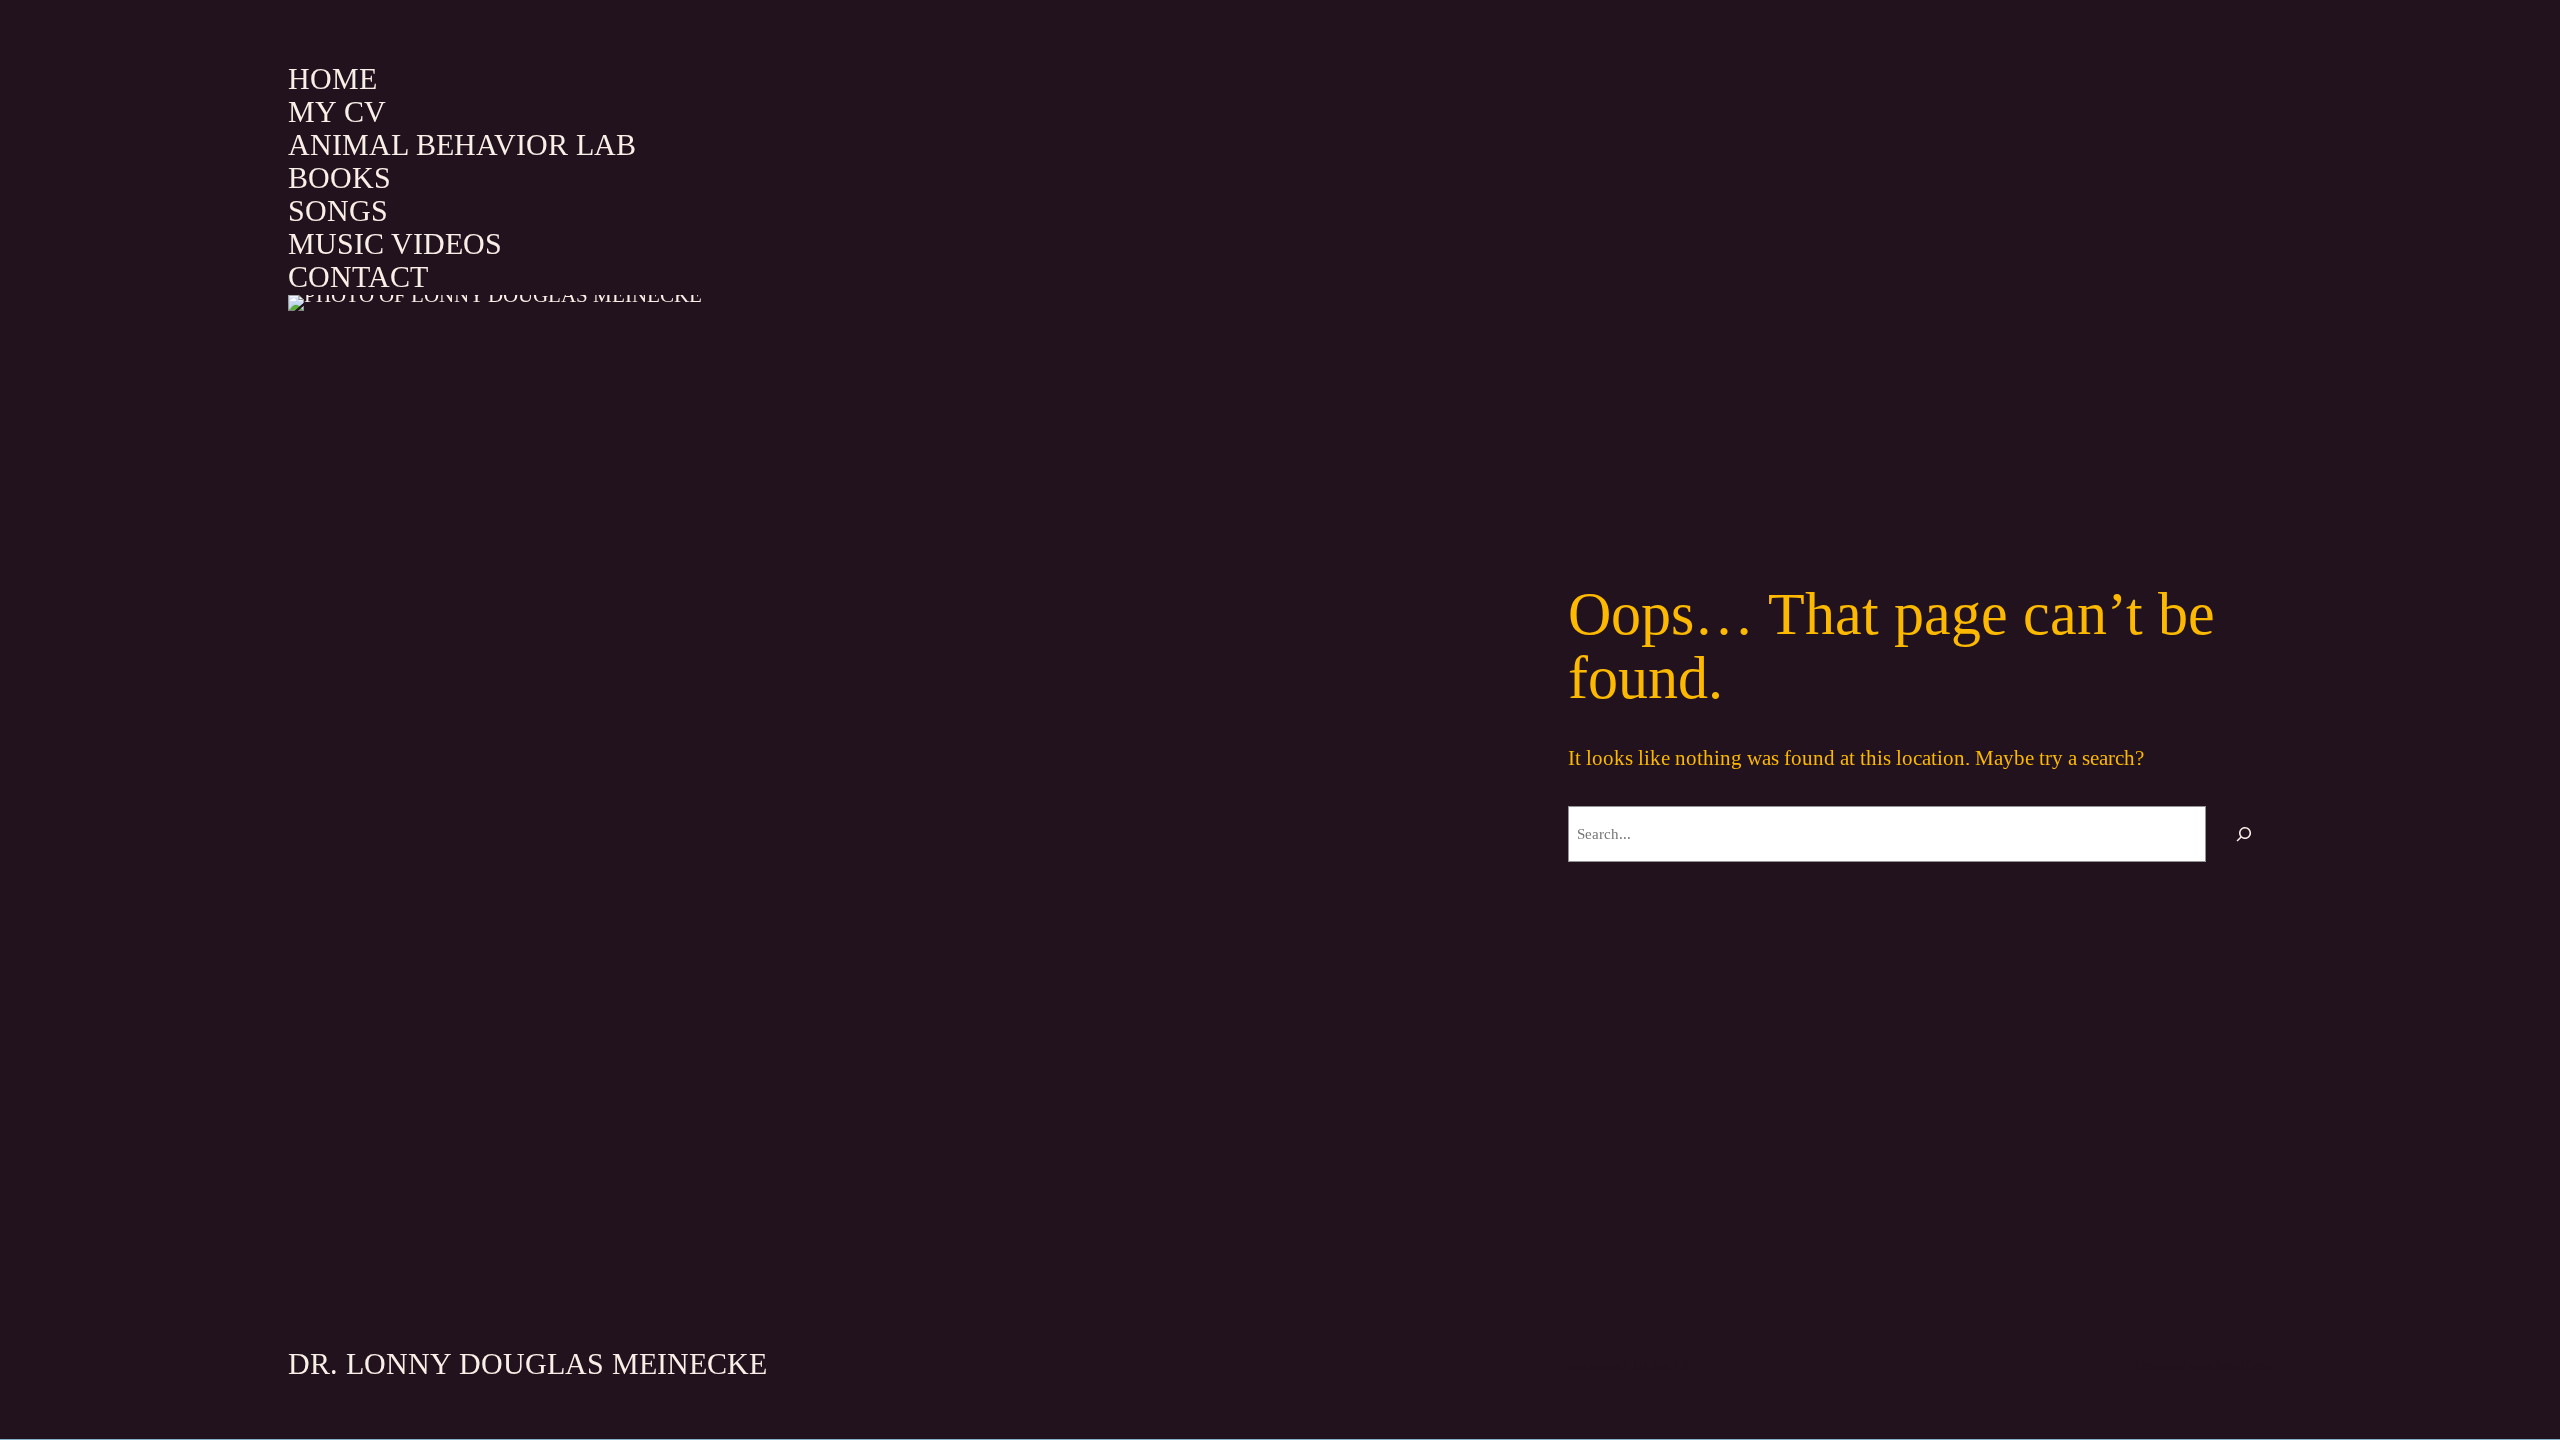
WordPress (2244, 1365)
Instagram (1594, 1365)
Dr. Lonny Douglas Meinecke (527, 1363)
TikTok (1651, 1365)
